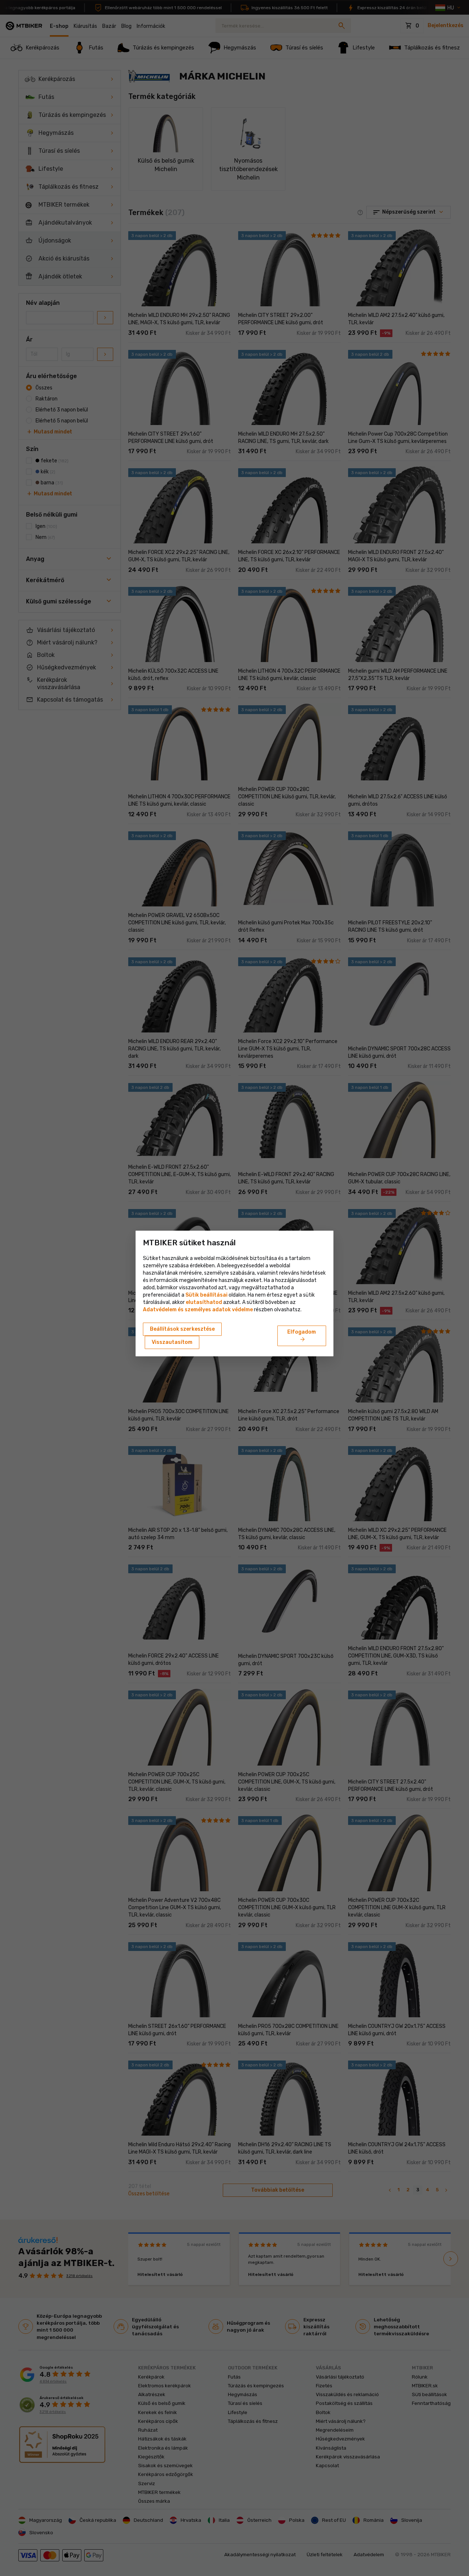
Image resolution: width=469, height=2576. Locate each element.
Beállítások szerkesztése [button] (182, 1329)
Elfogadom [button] (302, 1336)
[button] (204, 1302)
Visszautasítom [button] (172, 1342)
